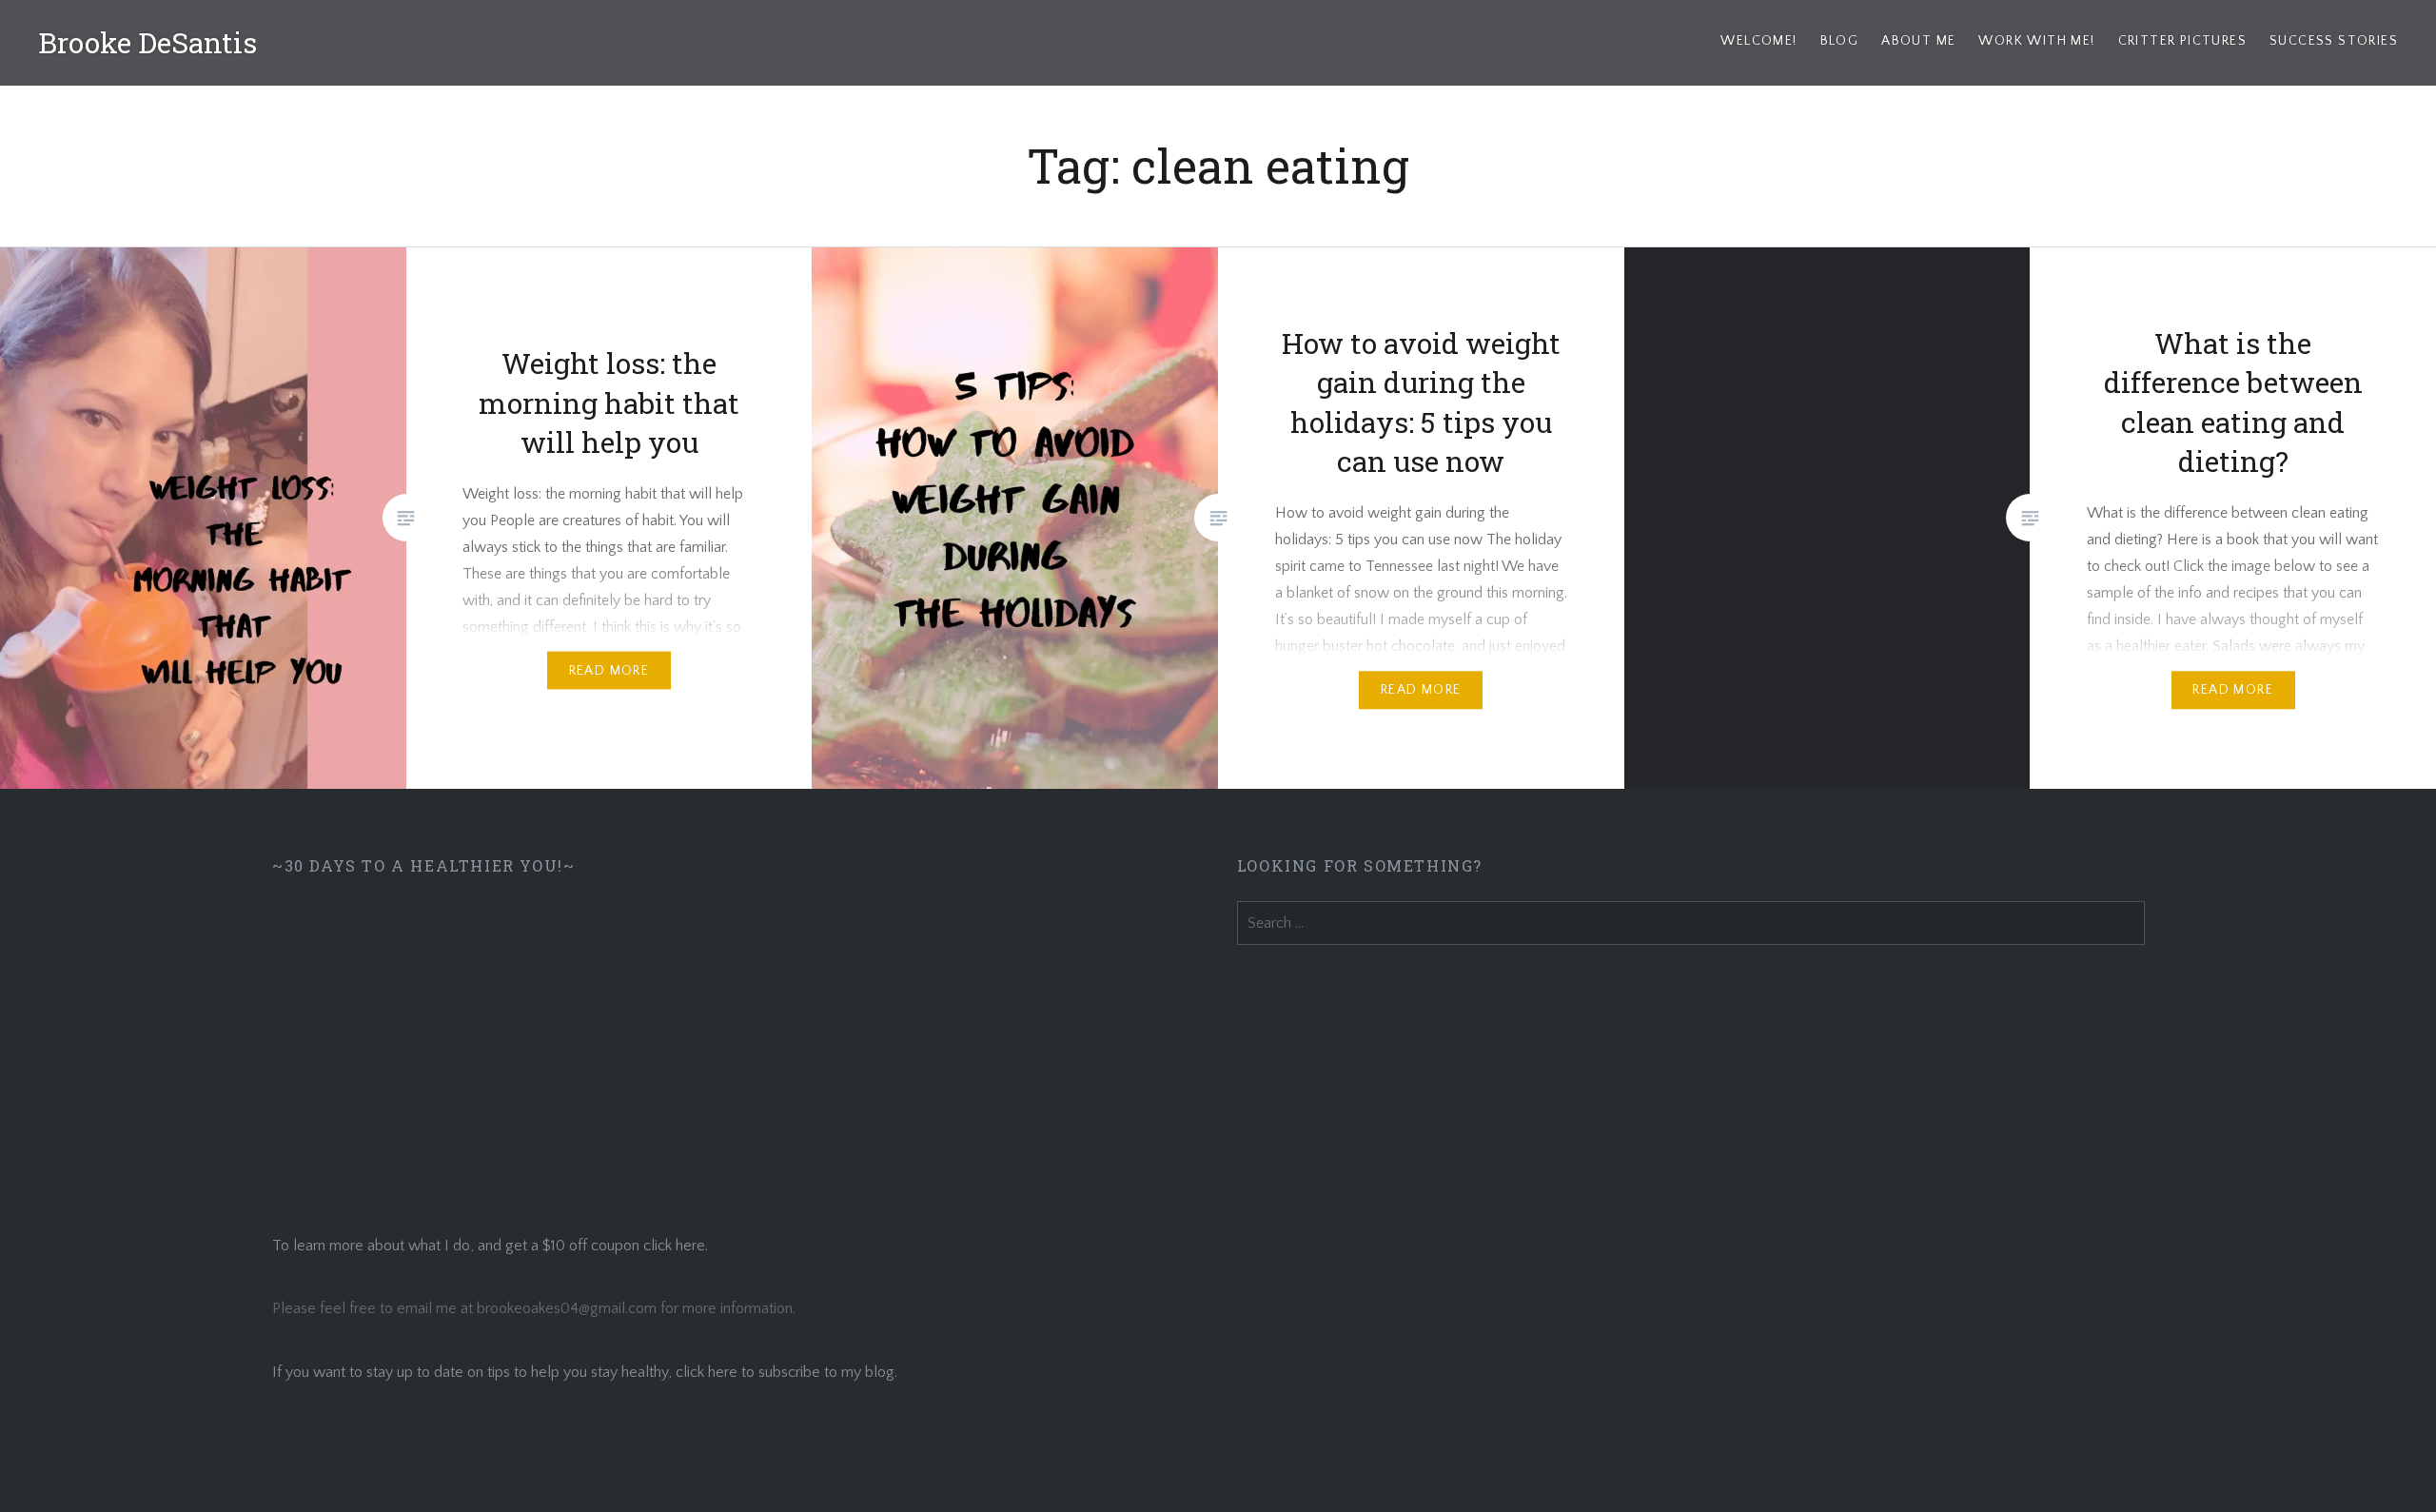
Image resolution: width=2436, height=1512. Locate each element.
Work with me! (2036, 41)
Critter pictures (2182, 41)
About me (1918, 41)
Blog (1840, 41)
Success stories (2334, 41)
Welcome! (1758, 41)
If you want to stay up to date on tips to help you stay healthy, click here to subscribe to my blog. (585, 1372)
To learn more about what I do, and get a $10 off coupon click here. (490, 1246)
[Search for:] (1691, 923)
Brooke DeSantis (147, 42)
